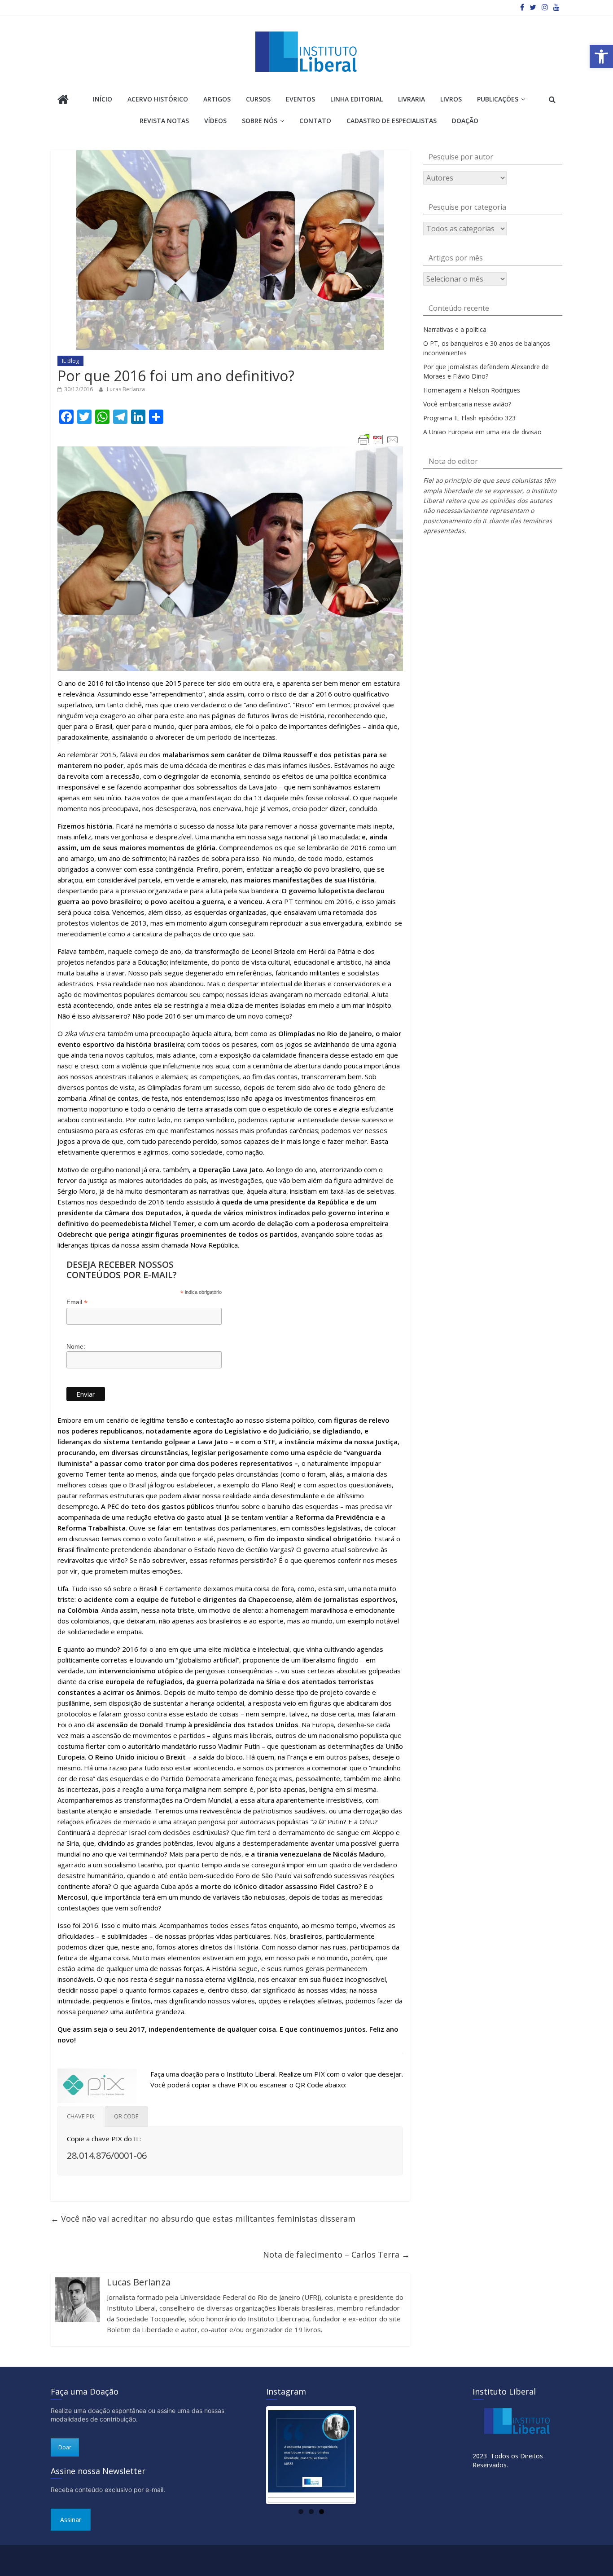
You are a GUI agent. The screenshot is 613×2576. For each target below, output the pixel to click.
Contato (315, 121)
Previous (254, 2456)
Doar (65, 2447)
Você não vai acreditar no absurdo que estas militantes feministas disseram (203, 2219)
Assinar (71, 2520)
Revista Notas (164, 121)
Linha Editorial (357, 99)
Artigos (217, 99)
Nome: (76, 1346)
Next (368, 2456)
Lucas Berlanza (126, 389)
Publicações (498, 99)
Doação (465, 121)
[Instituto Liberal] (63, 100)
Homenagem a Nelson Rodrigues (472, 390)
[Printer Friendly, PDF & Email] (378, 440)
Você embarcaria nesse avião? (467, 404)
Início (103, 99)
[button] (601, 57)
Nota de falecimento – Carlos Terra (336, 2254)
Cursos (258, 99)
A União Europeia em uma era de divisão (482, 432)
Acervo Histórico (158, 99)
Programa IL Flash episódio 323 (469, 418)
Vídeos (215, 121)
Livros (451, 99)
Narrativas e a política (455, 329)
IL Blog (70, 361)
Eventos (300, 99)
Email (77, 1302)
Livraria (412, 99)
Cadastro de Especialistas (392, 121)
